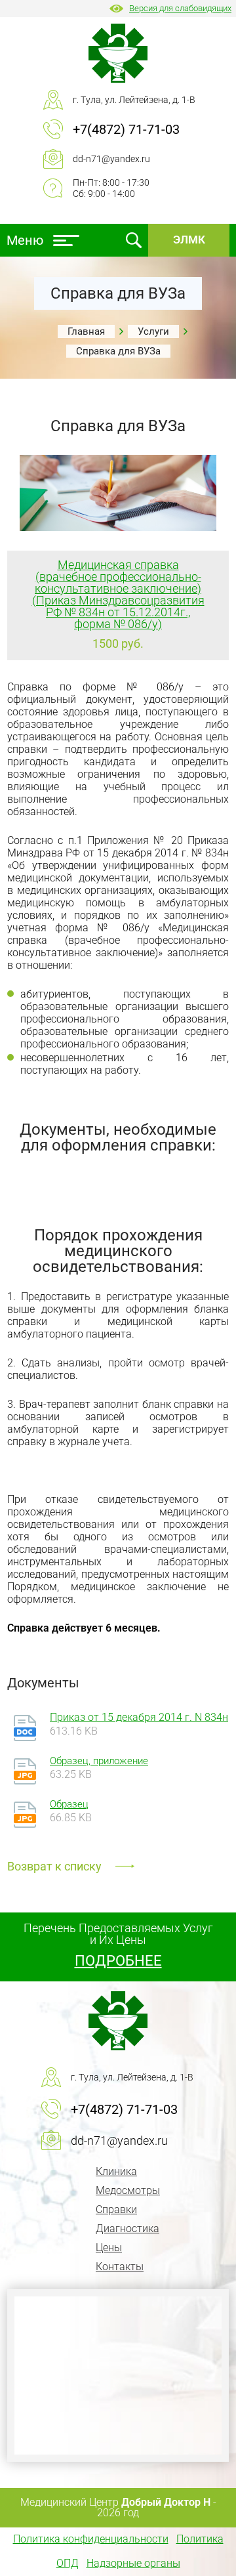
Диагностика (128, 2228)
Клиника (116, 2171)
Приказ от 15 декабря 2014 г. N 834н (139, 1717)
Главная (86, 331)
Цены (109, 2248)
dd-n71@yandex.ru (111, 159)
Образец (69, 1805)
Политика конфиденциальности (91, 2539)
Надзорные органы (133, 2563)
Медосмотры (128, 2190)
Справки (116, 2209)
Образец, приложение (99, 1762)
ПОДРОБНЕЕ (118, 1961)
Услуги (153, 331)
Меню (25, 240)
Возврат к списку (54, 1866)
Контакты (120, 2267)
